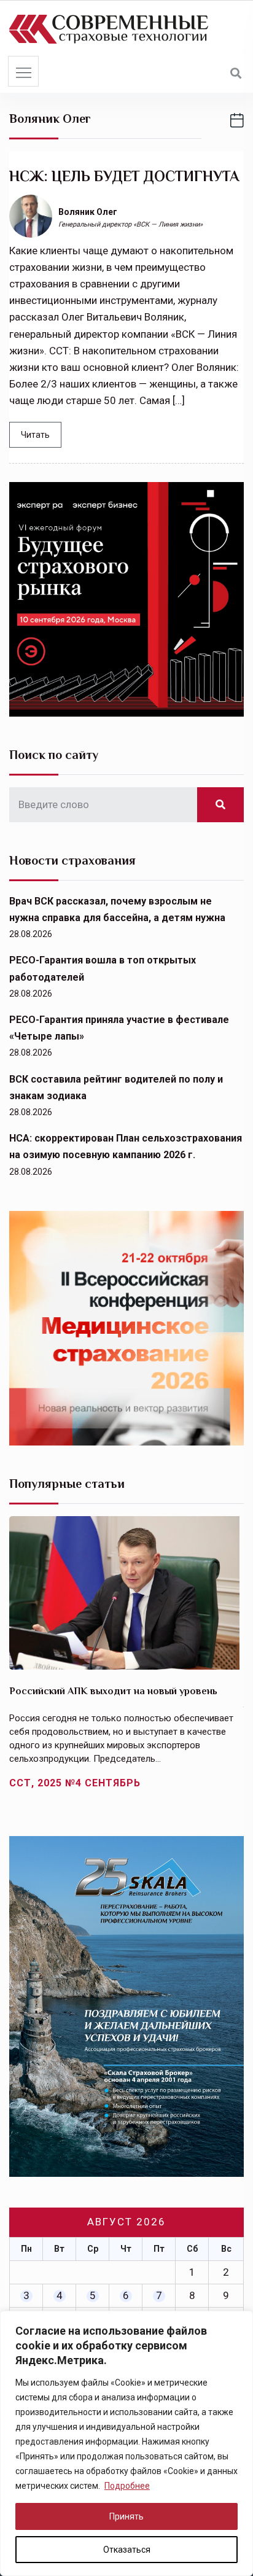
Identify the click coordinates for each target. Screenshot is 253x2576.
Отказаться (127, 2550)
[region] (126, 2443)
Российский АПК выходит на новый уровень (113, 1691)
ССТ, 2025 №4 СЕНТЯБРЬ (75, 1783)
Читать (35, 435)
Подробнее (127, 2486)
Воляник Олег (88, 212)
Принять (126, 2516)
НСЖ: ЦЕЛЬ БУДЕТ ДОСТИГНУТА (124, 176)
